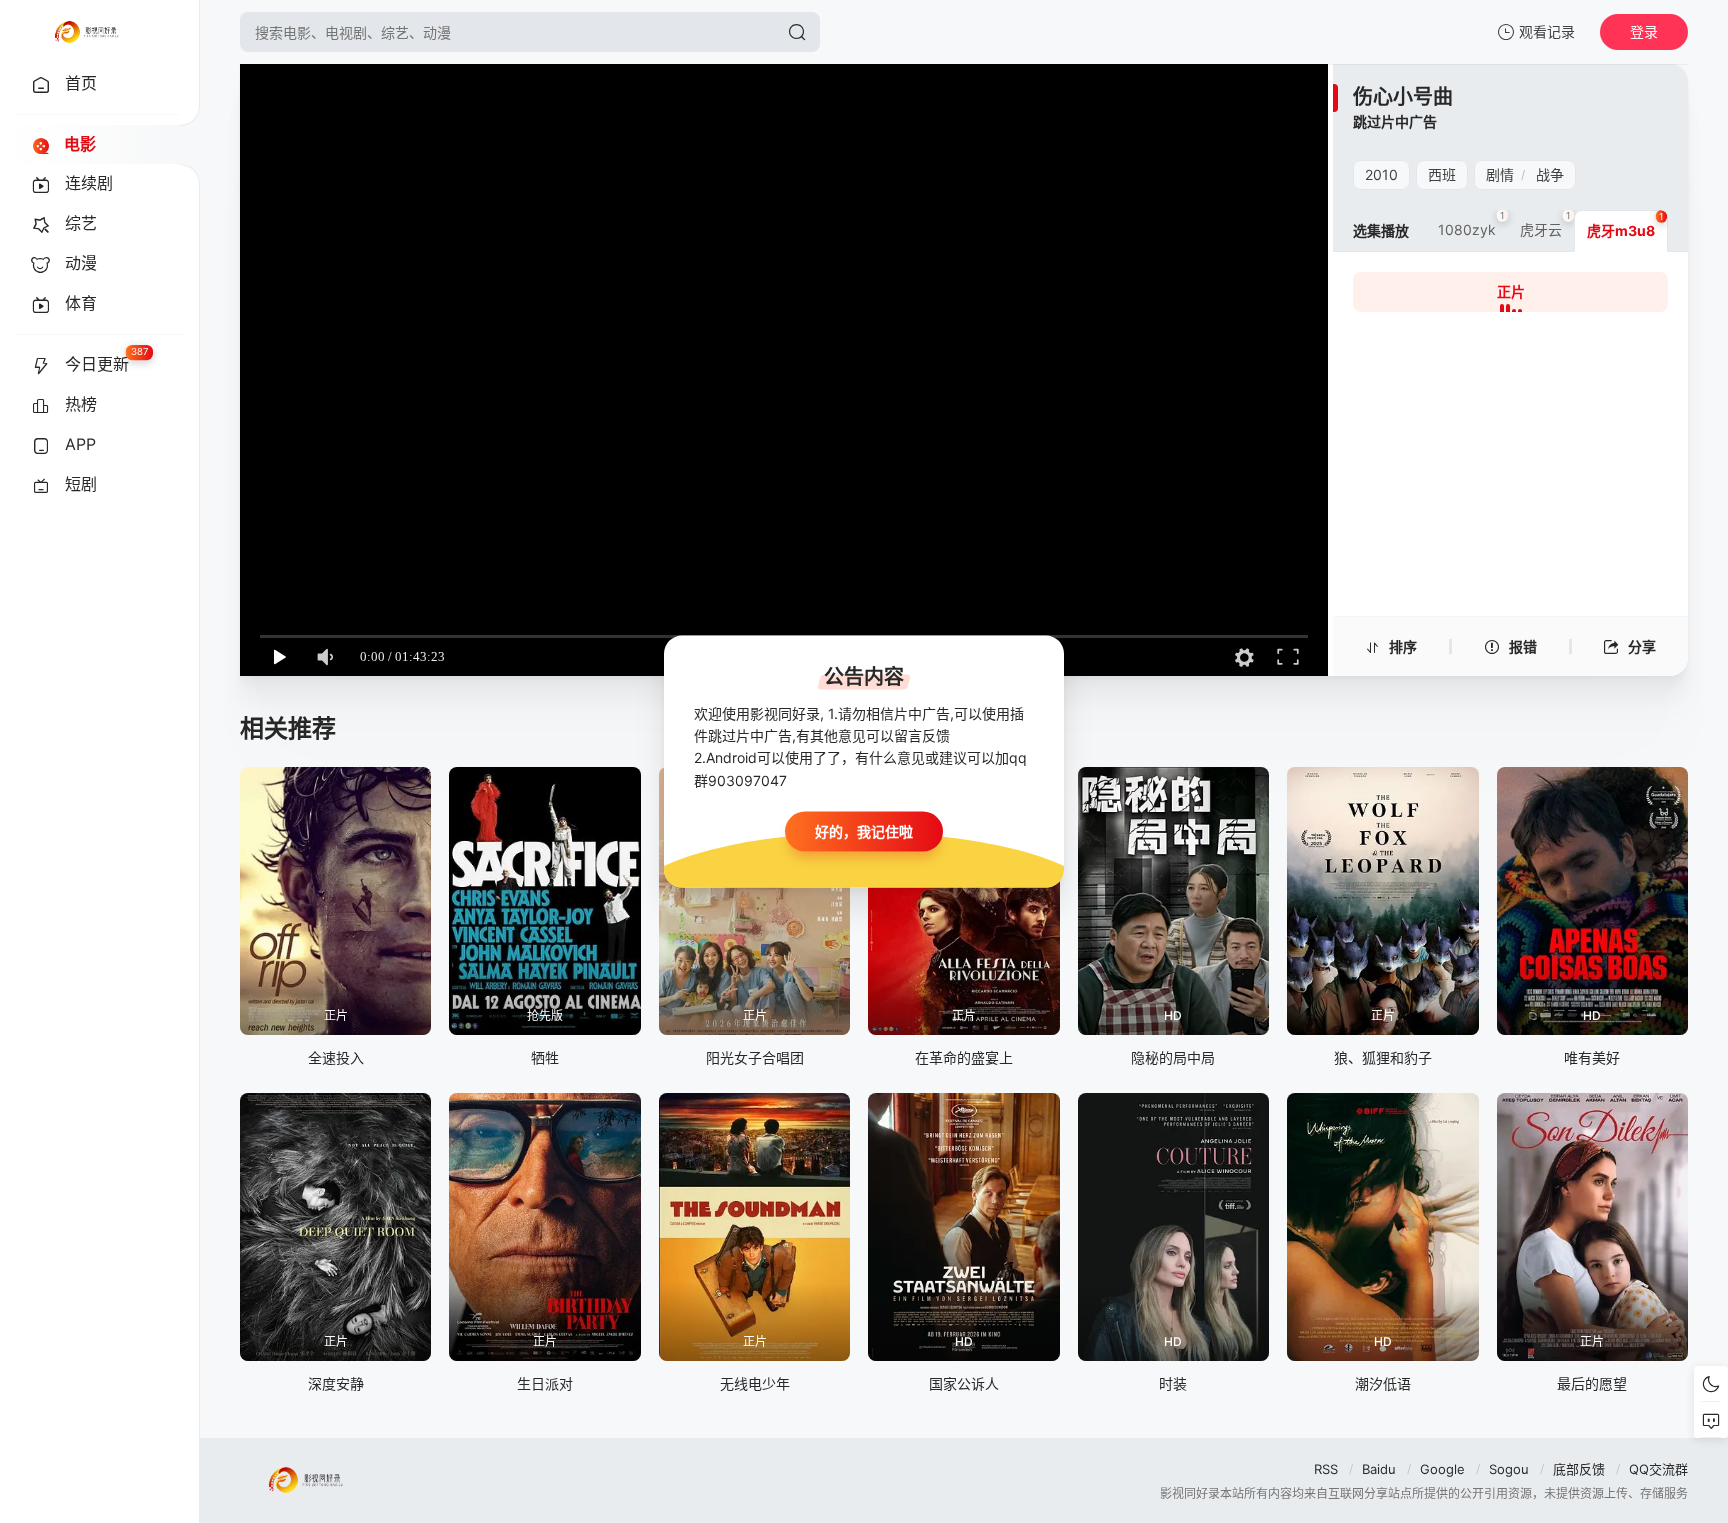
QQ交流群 (1658, 1469)
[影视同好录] (86, 32)
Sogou (1509, 1469)
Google (1442, 1469)
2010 (1381, 174)
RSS (1326, 1469)
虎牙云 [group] (1545, 224)
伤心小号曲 (1403, 97)
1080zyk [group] (1471, 224)
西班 (1442, 174)
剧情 (1500, 174)
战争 (1550, 174)
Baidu (1379, 1469)
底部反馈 (1579, 1469)
